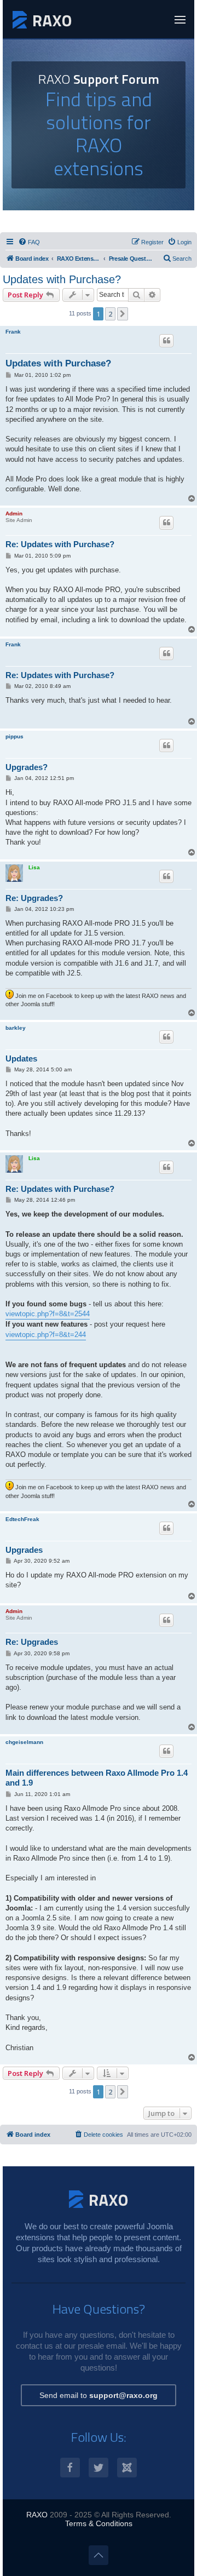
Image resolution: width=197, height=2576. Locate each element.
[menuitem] (29, 242)
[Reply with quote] (166, 341)
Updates (21, 1058)
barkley (16, 1028)
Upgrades (24, 1550)
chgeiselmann (24, 1742)
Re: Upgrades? (34, 898)
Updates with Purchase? (62, 279)
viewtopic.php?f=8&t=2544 (48, 1314)
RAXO (37, 2515)
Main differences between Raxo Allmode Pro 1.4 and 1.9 (97, 1778)
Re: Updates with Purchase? (60, 544)
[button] (123, 314)
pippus (15, 736)
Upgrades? (27, 767)
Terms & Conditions (99, 2523)
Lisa (34, 867)
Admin (14, 514)
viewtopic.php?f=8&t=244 (46, 1335)
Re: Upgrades (32, 1642)
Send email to (99, 2395)
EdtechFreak (22, 1519)
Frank (13, 332)
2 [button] (110, 314)
